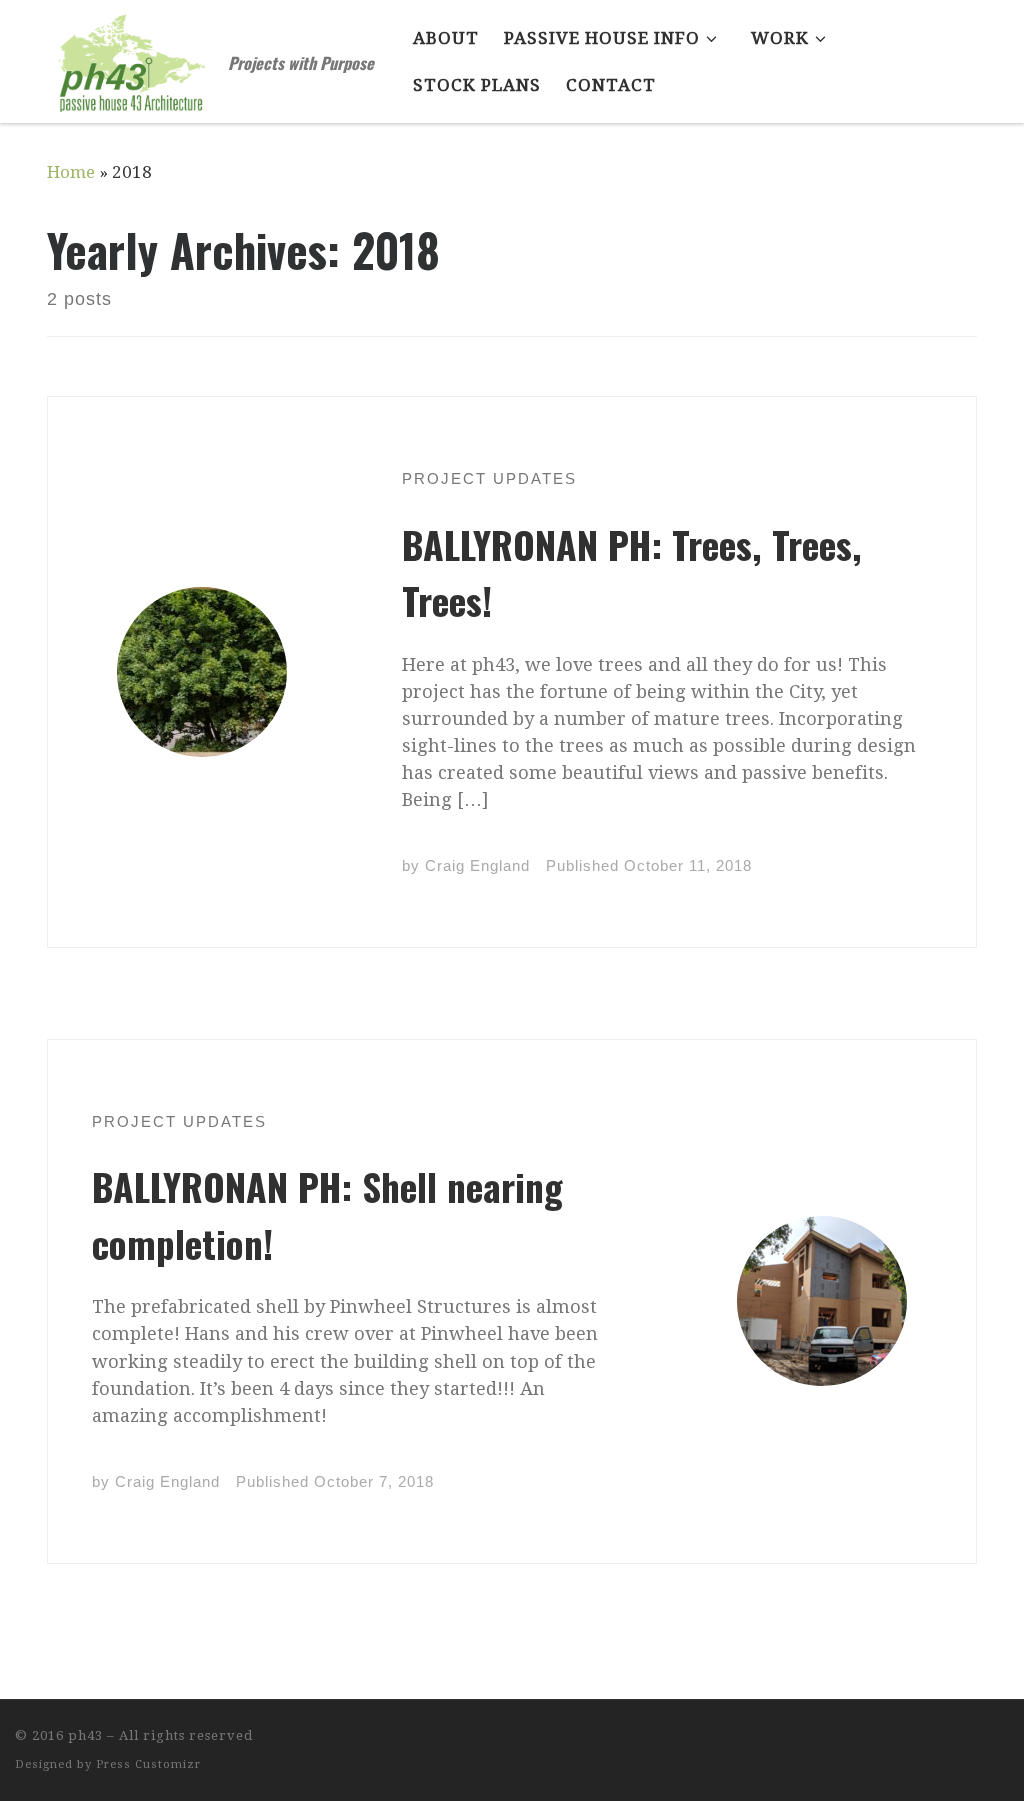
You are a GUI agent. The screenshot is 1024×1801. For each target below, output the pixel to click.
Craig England (477, 865)
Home (71, 172)
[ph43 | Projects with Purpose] (134, 54)
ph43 (85, 1735)
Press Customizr (148, 1764)
